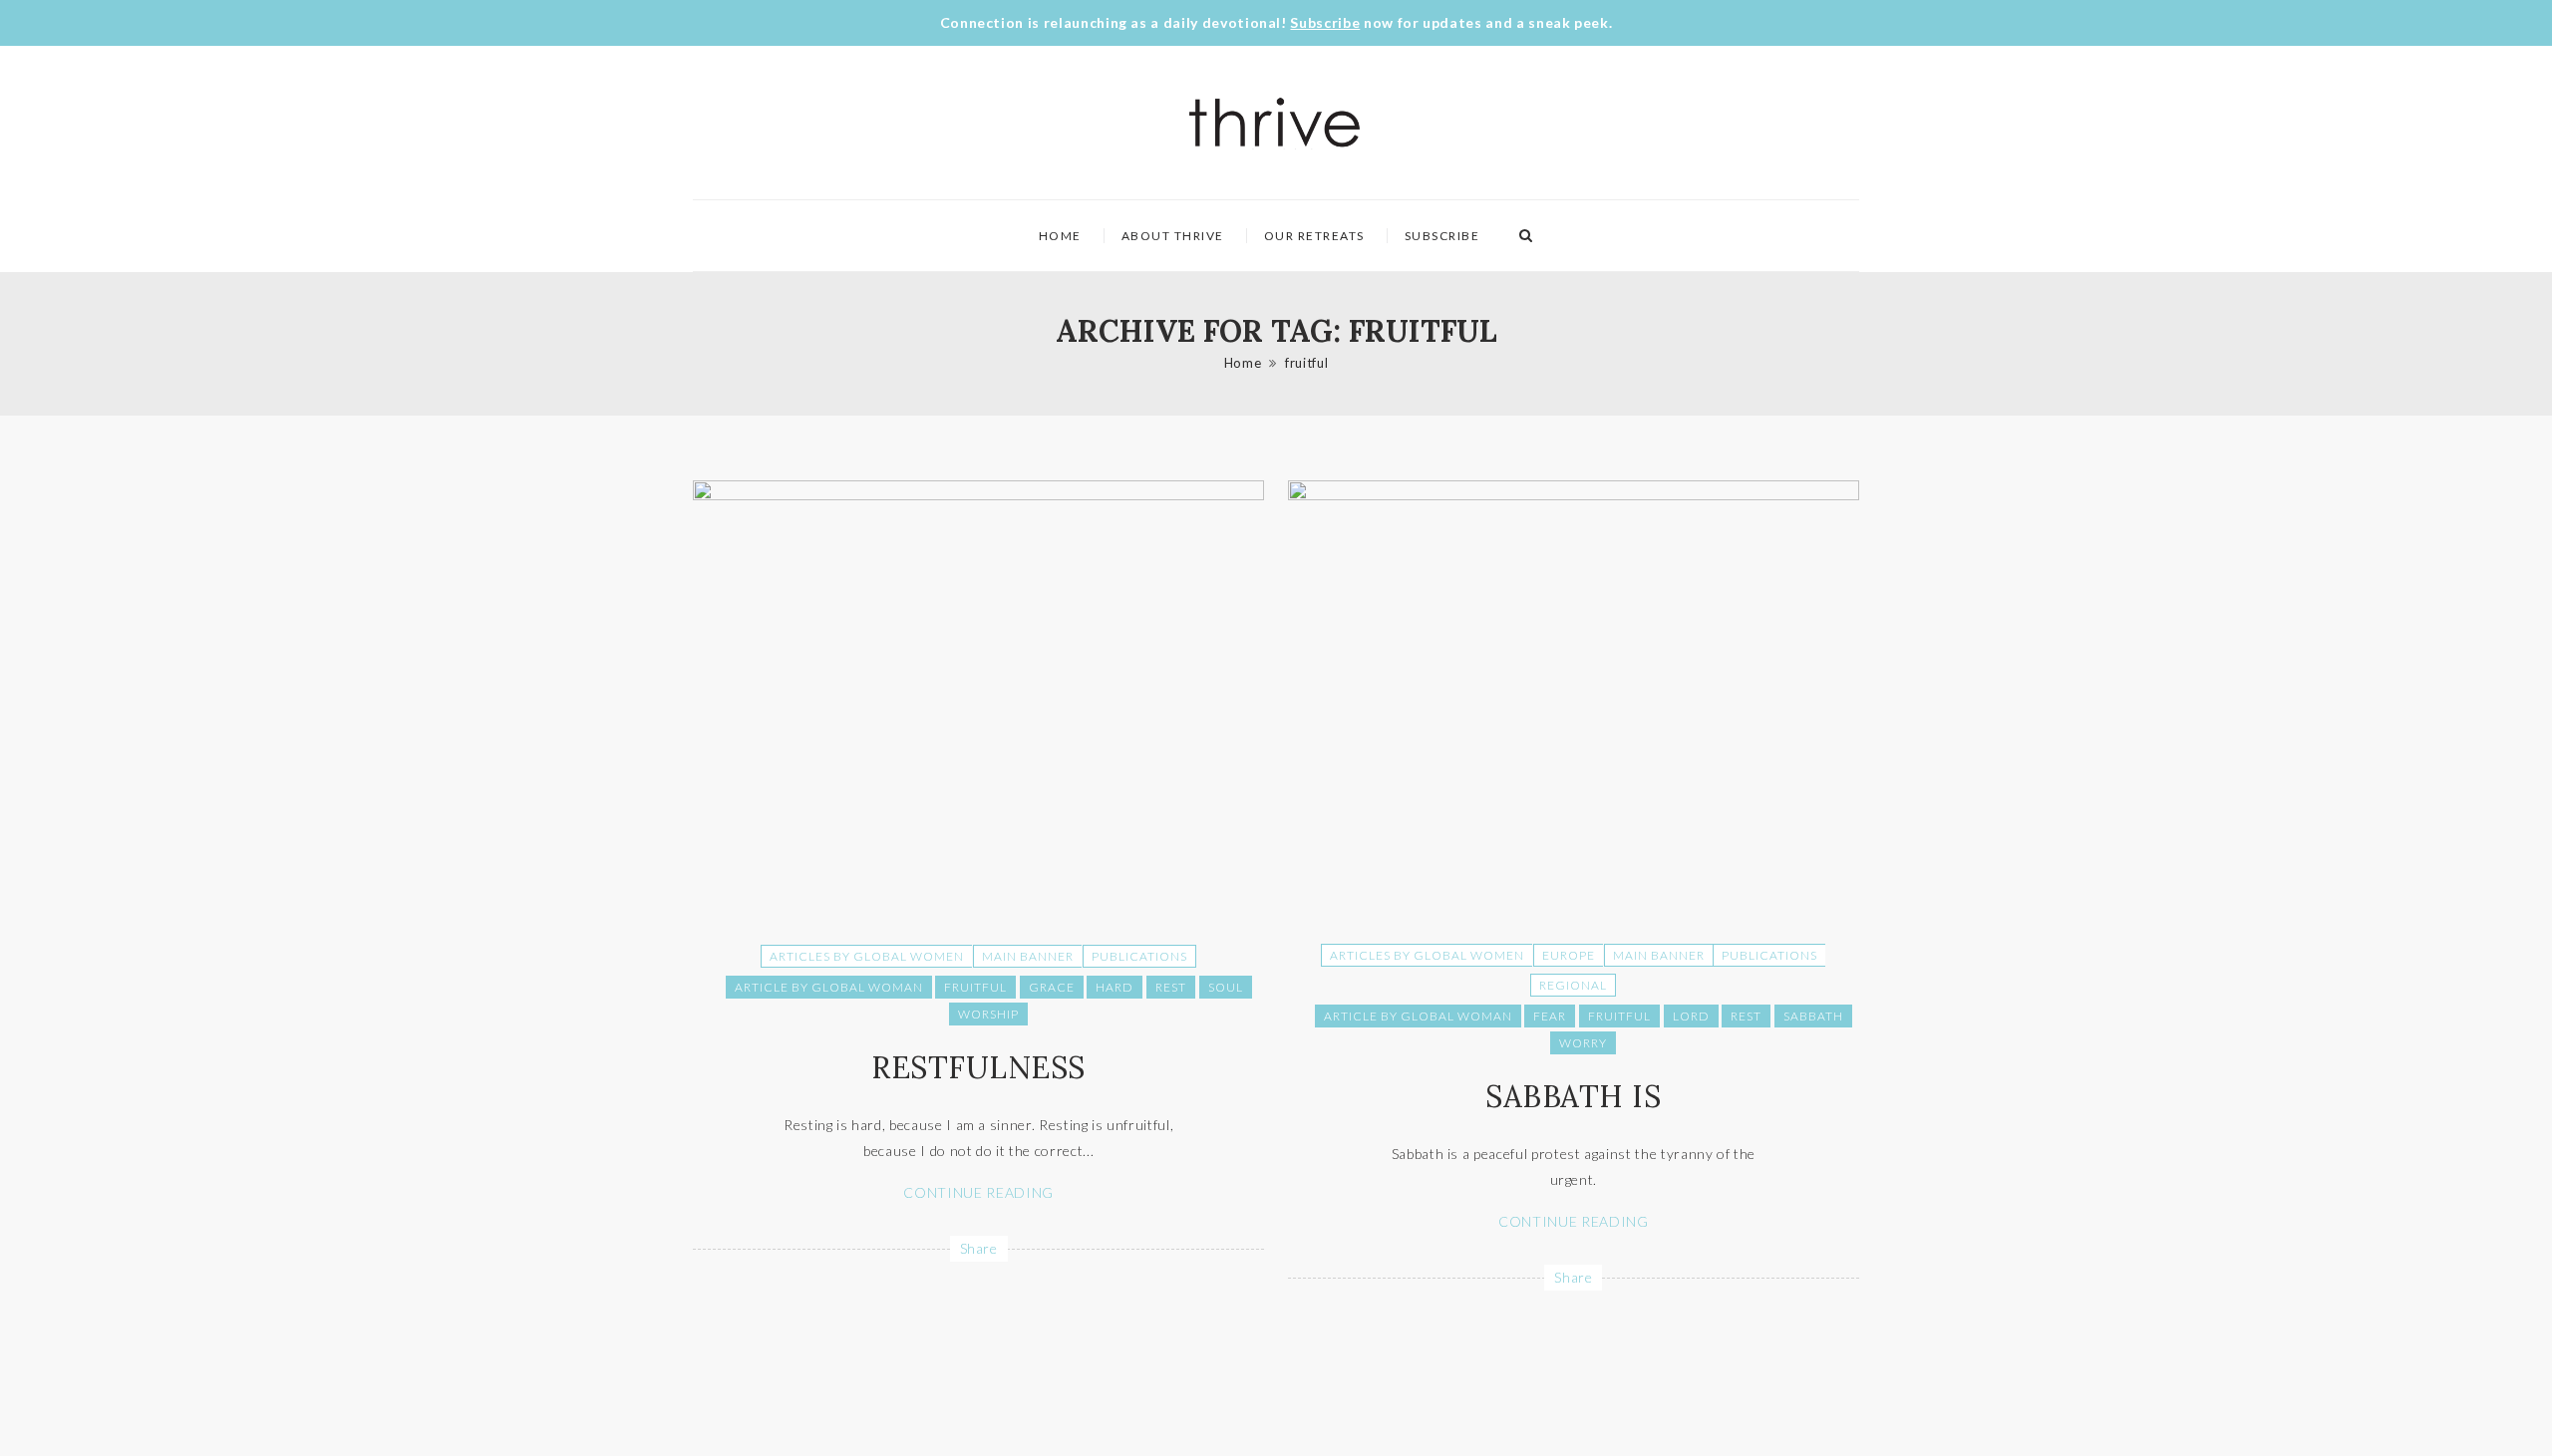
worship (988, 1014)
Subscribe (1325, 22)
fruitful (1306, 363)
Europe (1569, 955)
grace (1052, 987)
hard (1115, 987)
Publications (1139, 956)
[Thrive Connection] (1276, 123)
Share (979, 1248)
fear (1550, 1016)
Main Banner (1028, 956)
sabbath (1813, 1016)
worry (1583, 1043)
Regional (1573, 985)
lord (1691, 1016)
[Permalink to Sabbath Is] (1574, 495)
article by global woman (829, 987)
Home (1060, 236)
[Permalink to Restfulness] (978, 495)
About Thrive (1173, 236)
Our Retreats (1314, 236)
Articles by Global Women (867, 956)
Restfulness (978, 1067)
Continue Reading (978, 1192)
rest (1171, 987)
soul (1226, 987)
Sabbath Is (1573, 1096)
